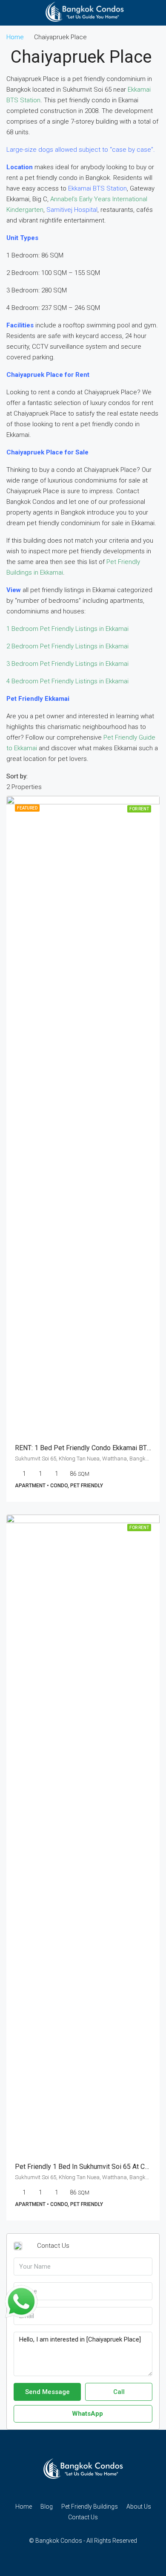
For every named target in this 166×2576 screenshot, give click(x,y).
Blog (47, 2507)
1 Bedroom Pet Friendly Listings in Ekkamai (67, 629)
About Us (139, 2507)
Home (24, 2507)
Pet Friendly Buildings (90, 2507)
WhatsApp (87, 2414)
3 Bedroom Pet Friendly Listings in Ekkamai (67, 664)
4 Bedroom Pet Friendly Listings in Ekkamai (67, 681)
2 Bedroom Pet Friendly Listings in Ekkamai (67, 646)
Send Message (47, 2392)
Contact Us (83, 2517)
